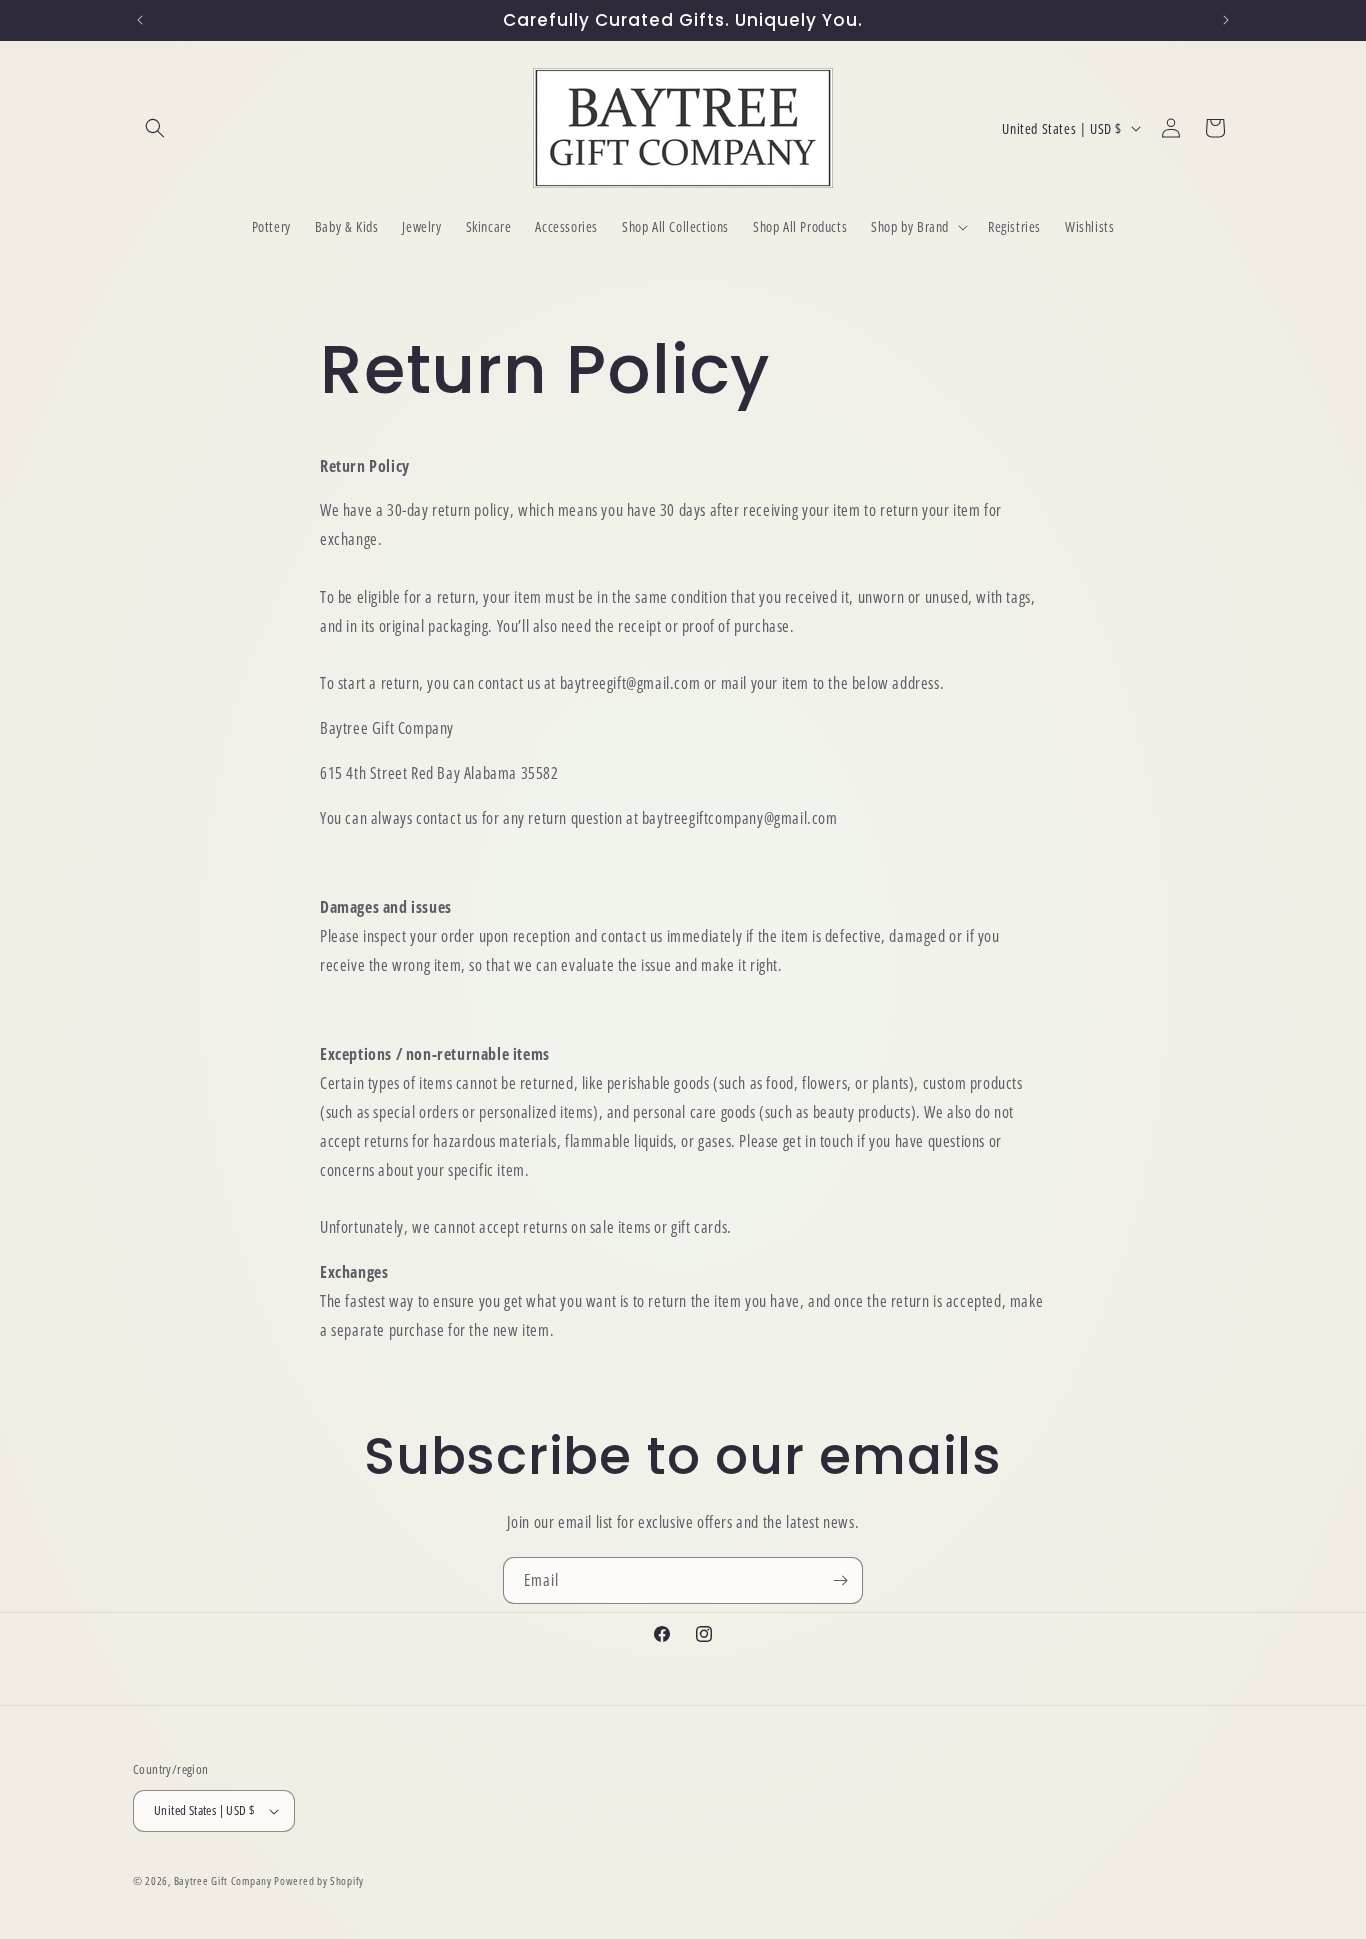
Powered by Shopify (319, 1880)
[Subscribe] (840, 1580)
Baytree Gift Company (223, 1880)
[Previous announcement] (140, 20)
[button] (155, 128)
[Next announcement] (1226, 20)
